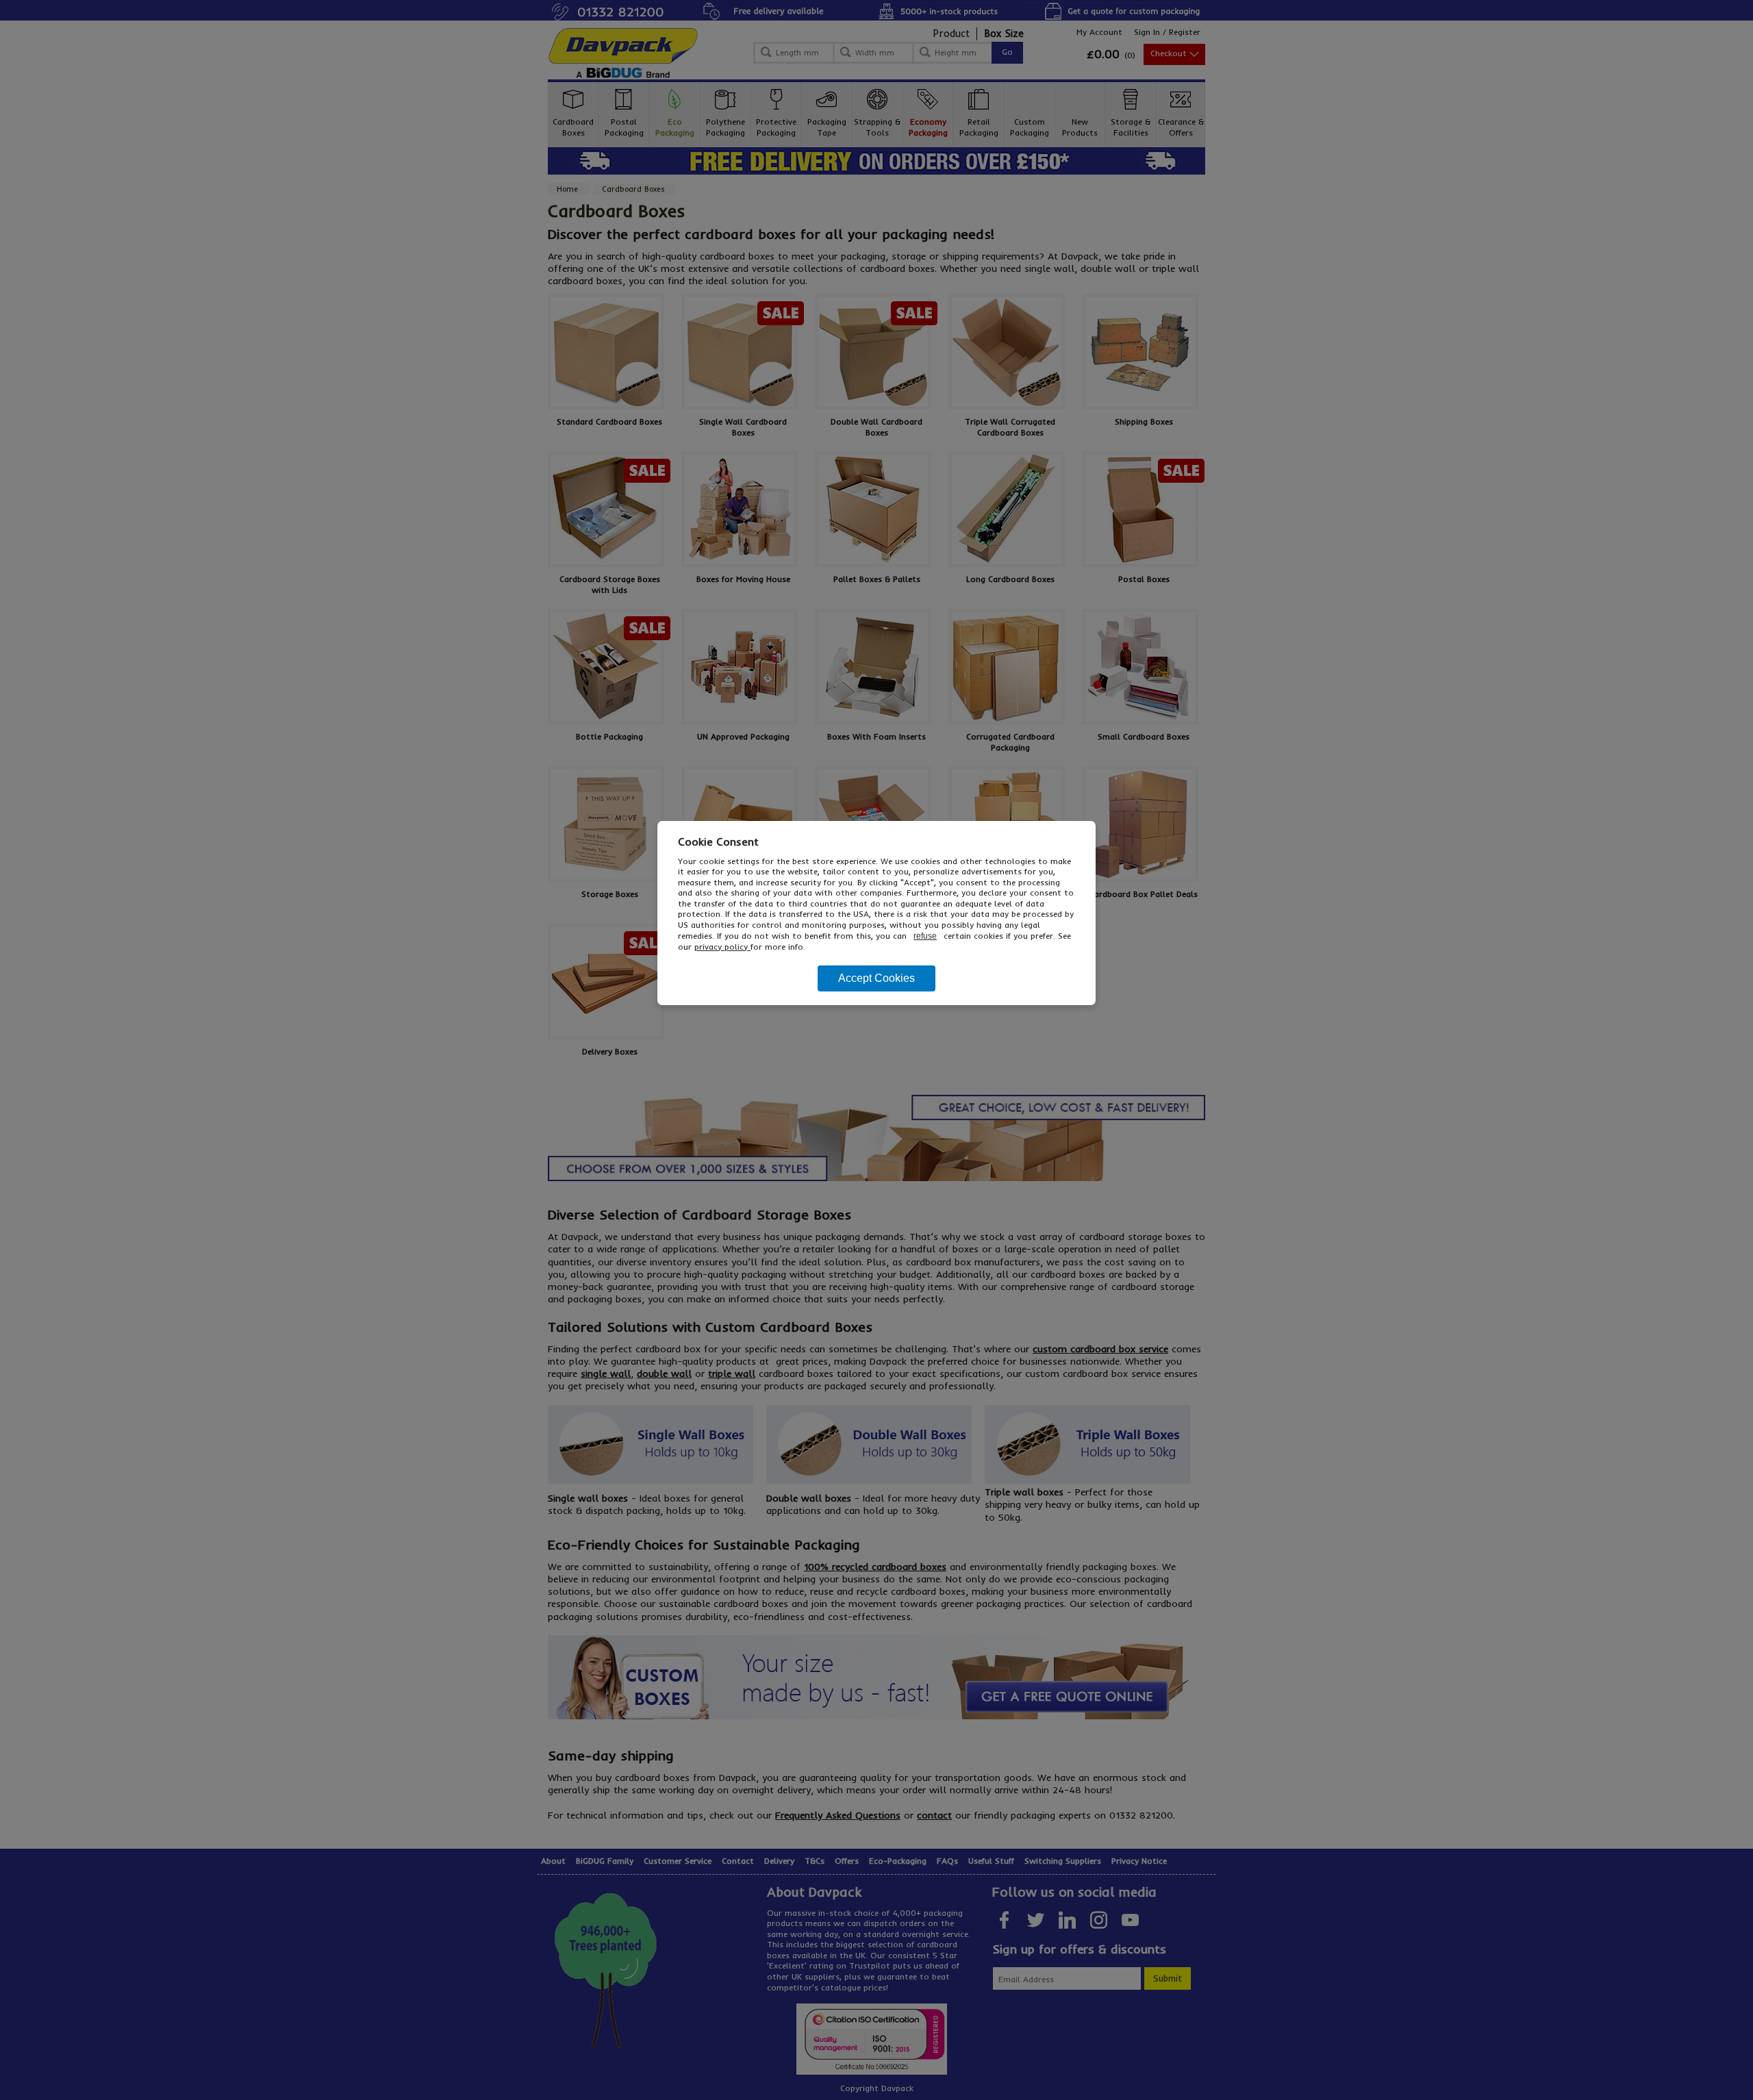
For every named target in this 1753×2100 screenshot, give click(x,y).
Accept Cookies (876, 978)
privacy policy (722, 947)
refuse (925, 936)
